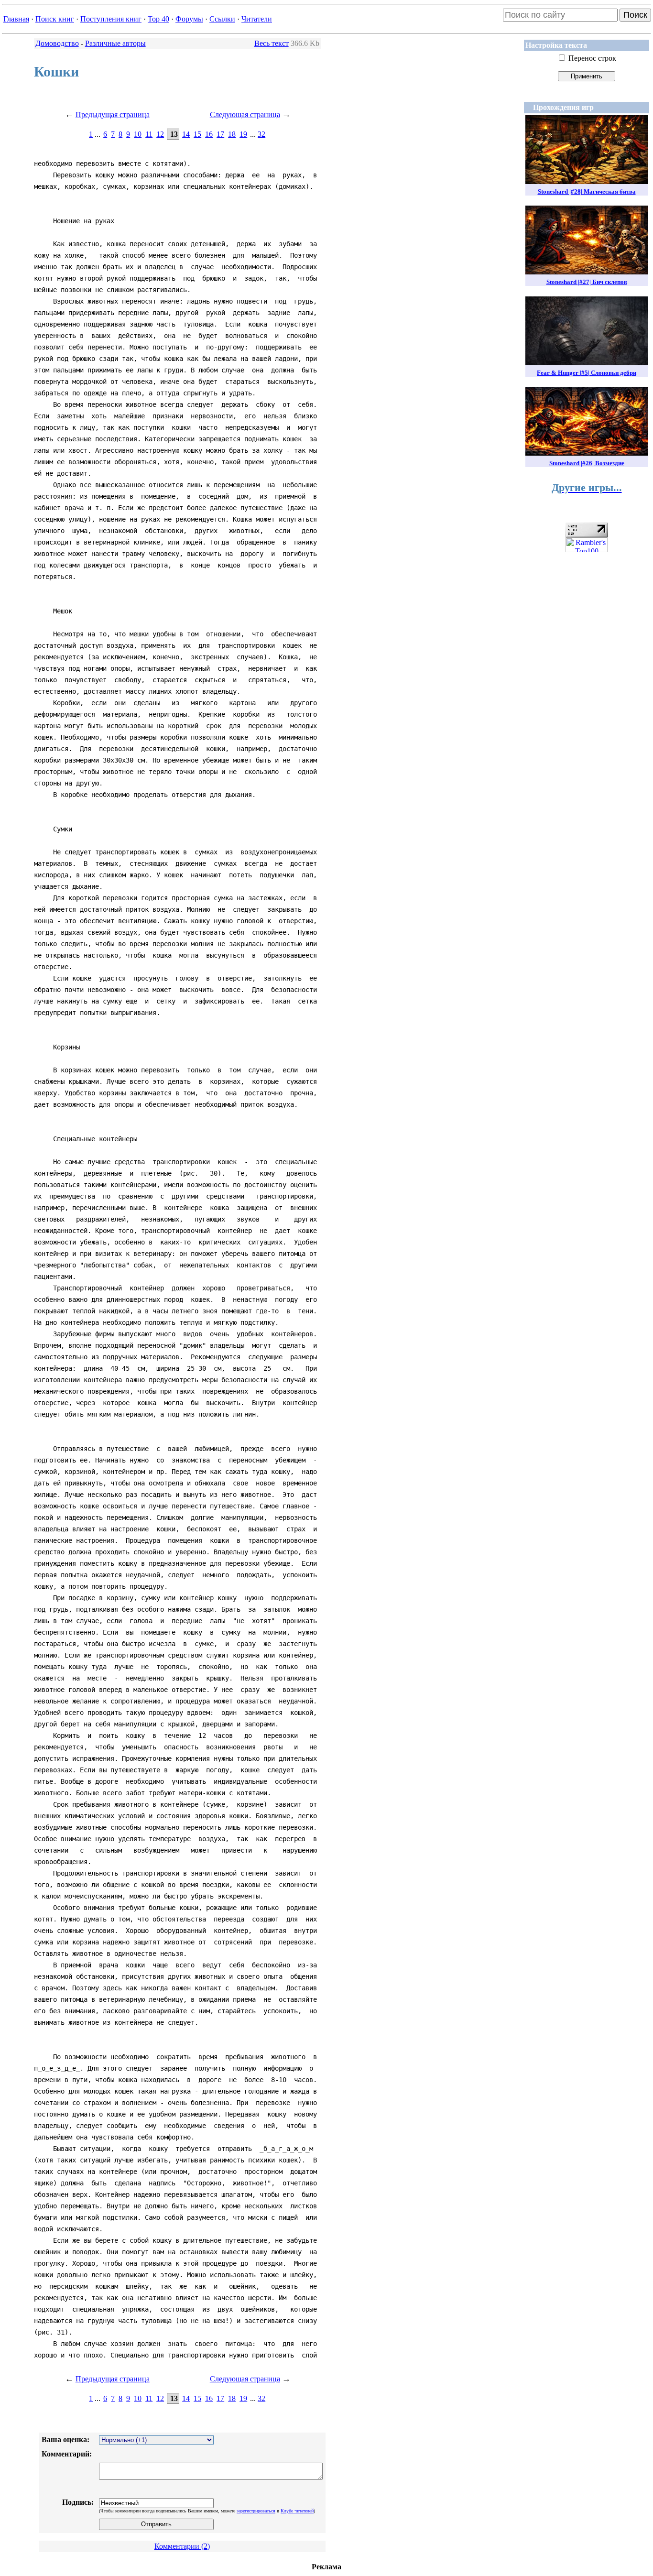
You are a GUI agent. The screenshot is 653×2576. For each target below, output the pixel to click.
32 (261, 134)
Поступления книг (111, 19)
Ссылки (222, 19)
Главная (16, 19)
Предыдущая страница (113, 115)
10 (138, 134)
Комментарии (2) (182, 2546)
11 (149, 134)
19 (243, 134)
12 (160, 134)
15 (197, 134)
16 (209, 134)
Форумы (189, 19)
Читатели (257, 19)
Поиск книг (55, 19)
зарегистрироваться (256, 2511)
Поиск (635, 15)
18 (232, 134)
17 (220, 134)
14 (186, 134)
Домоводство (57, 43)
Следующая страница (245, 115)
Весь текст (272, 43)
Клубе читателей (297, 2511)
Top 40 (158, 19)
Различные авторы (115, 43)
